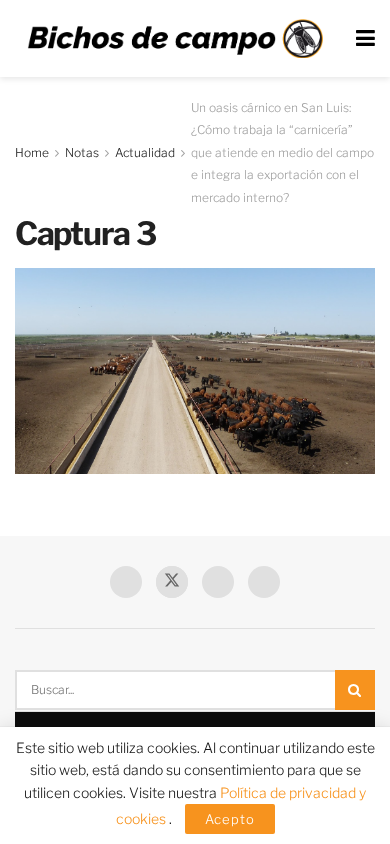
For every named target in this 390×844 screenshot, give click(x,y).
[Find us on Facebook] (126, 582)
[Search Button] (355, 690)
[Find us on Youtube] (218, 582)
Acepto (230, 819)
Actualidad (145, 152)
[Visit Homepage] (175, 39)
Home (32, 152)
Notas (82, 152)
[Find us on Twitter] (172, 582)
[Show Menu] (365, 38)
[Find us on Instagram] (264, 582)
